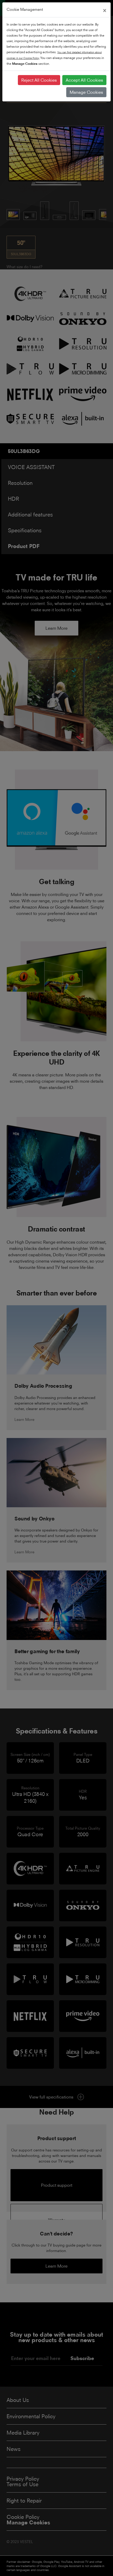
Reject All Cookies (39, 80)
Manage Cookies (86, 92)
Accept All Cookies (84, 80)
